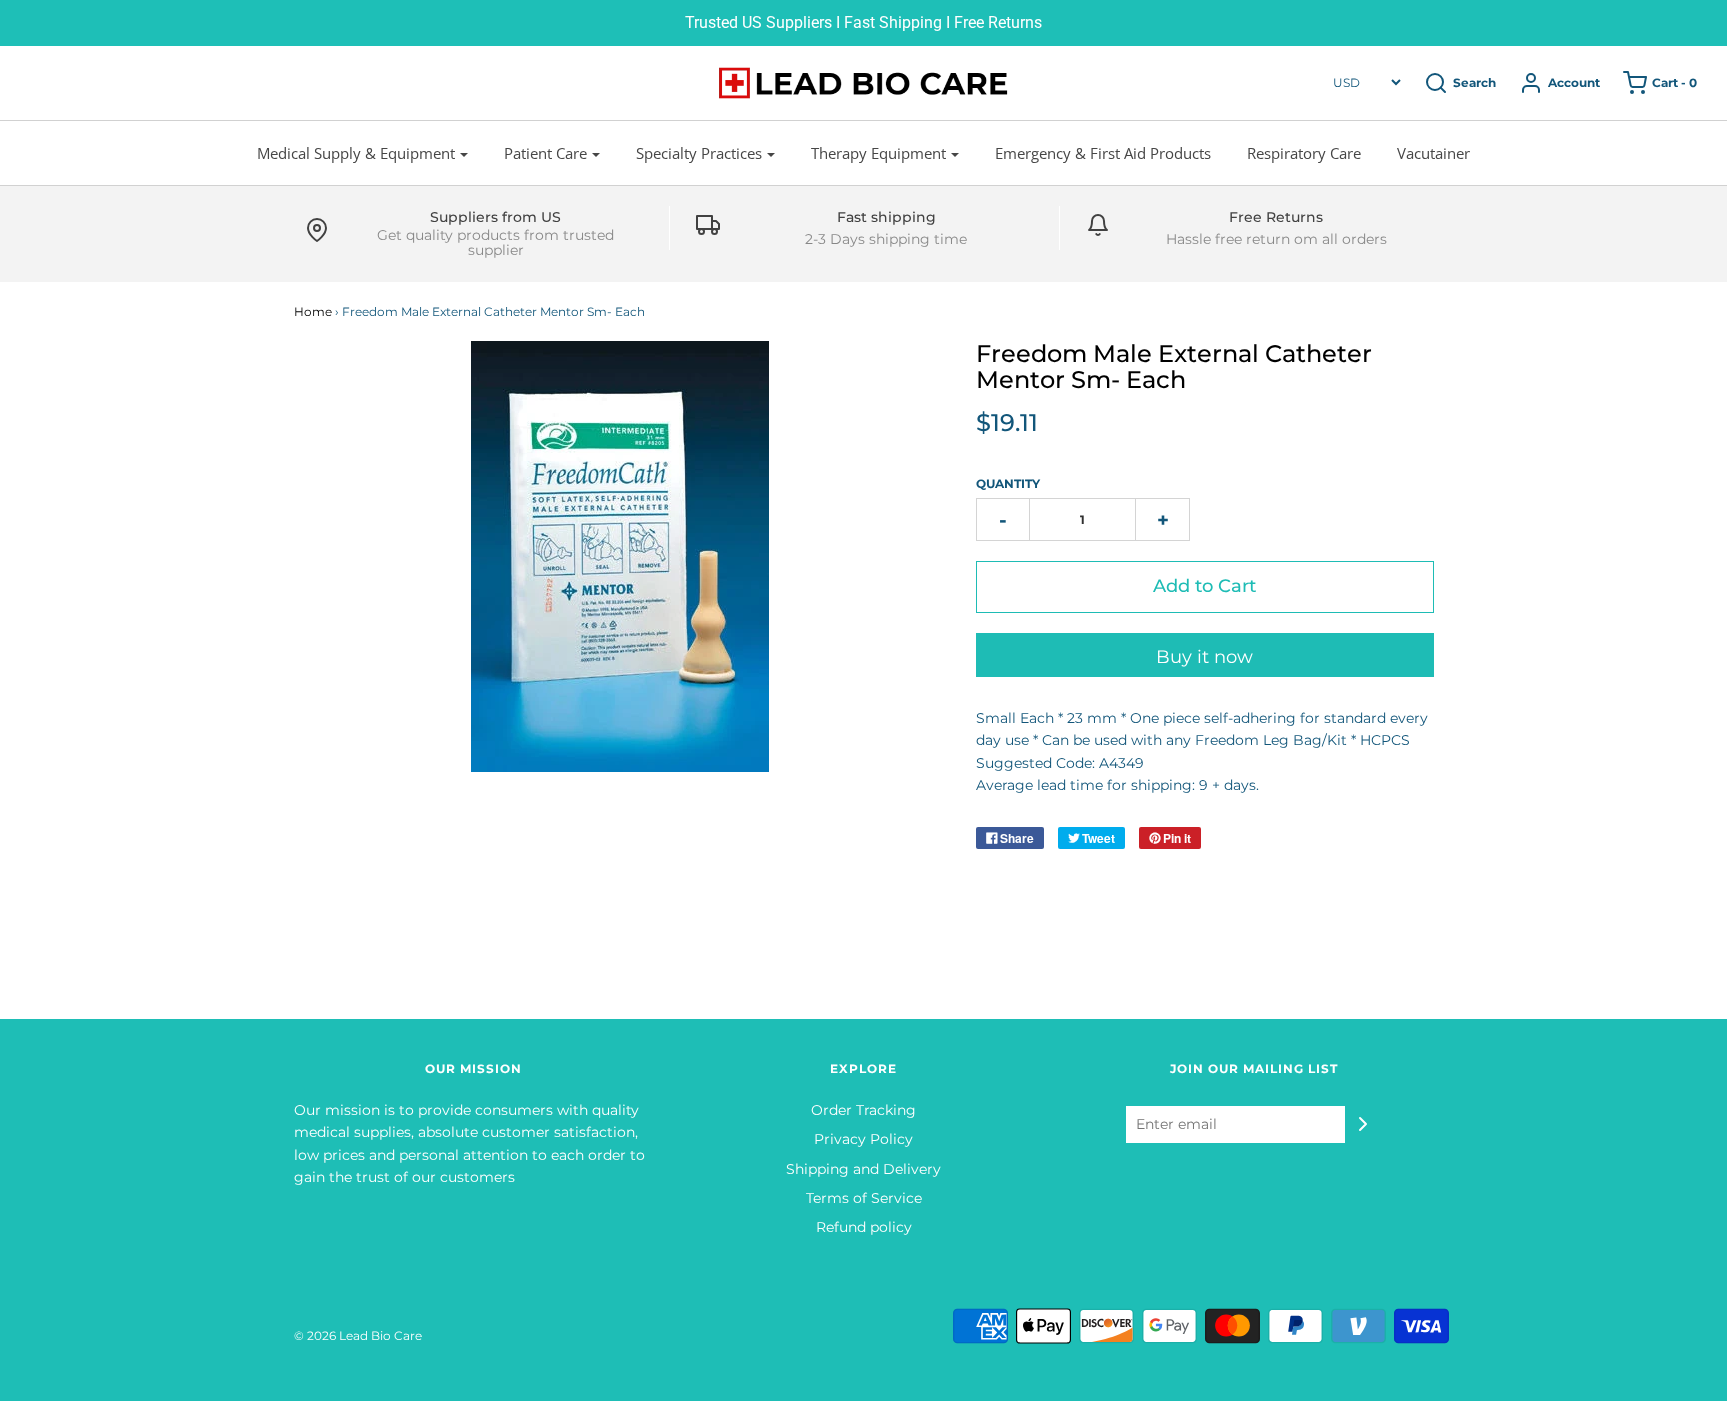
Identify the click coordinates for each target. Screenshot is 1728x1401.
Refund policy (864, 1227)
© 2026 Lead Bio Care (358, 1335)
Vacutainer (1433, 153)
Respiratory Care (1304, 153)
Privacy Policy (863, 1139)
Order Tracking (863, 1110)
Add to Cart (1204, 586)
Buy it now (1204, 657)
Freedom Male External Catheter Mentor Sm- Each (1174, 366)
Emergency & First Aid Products (1103, 153)
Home (313, 311)
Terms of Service (864, 1198)
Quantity (1008, 483)
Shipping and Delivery (863, 1169)
